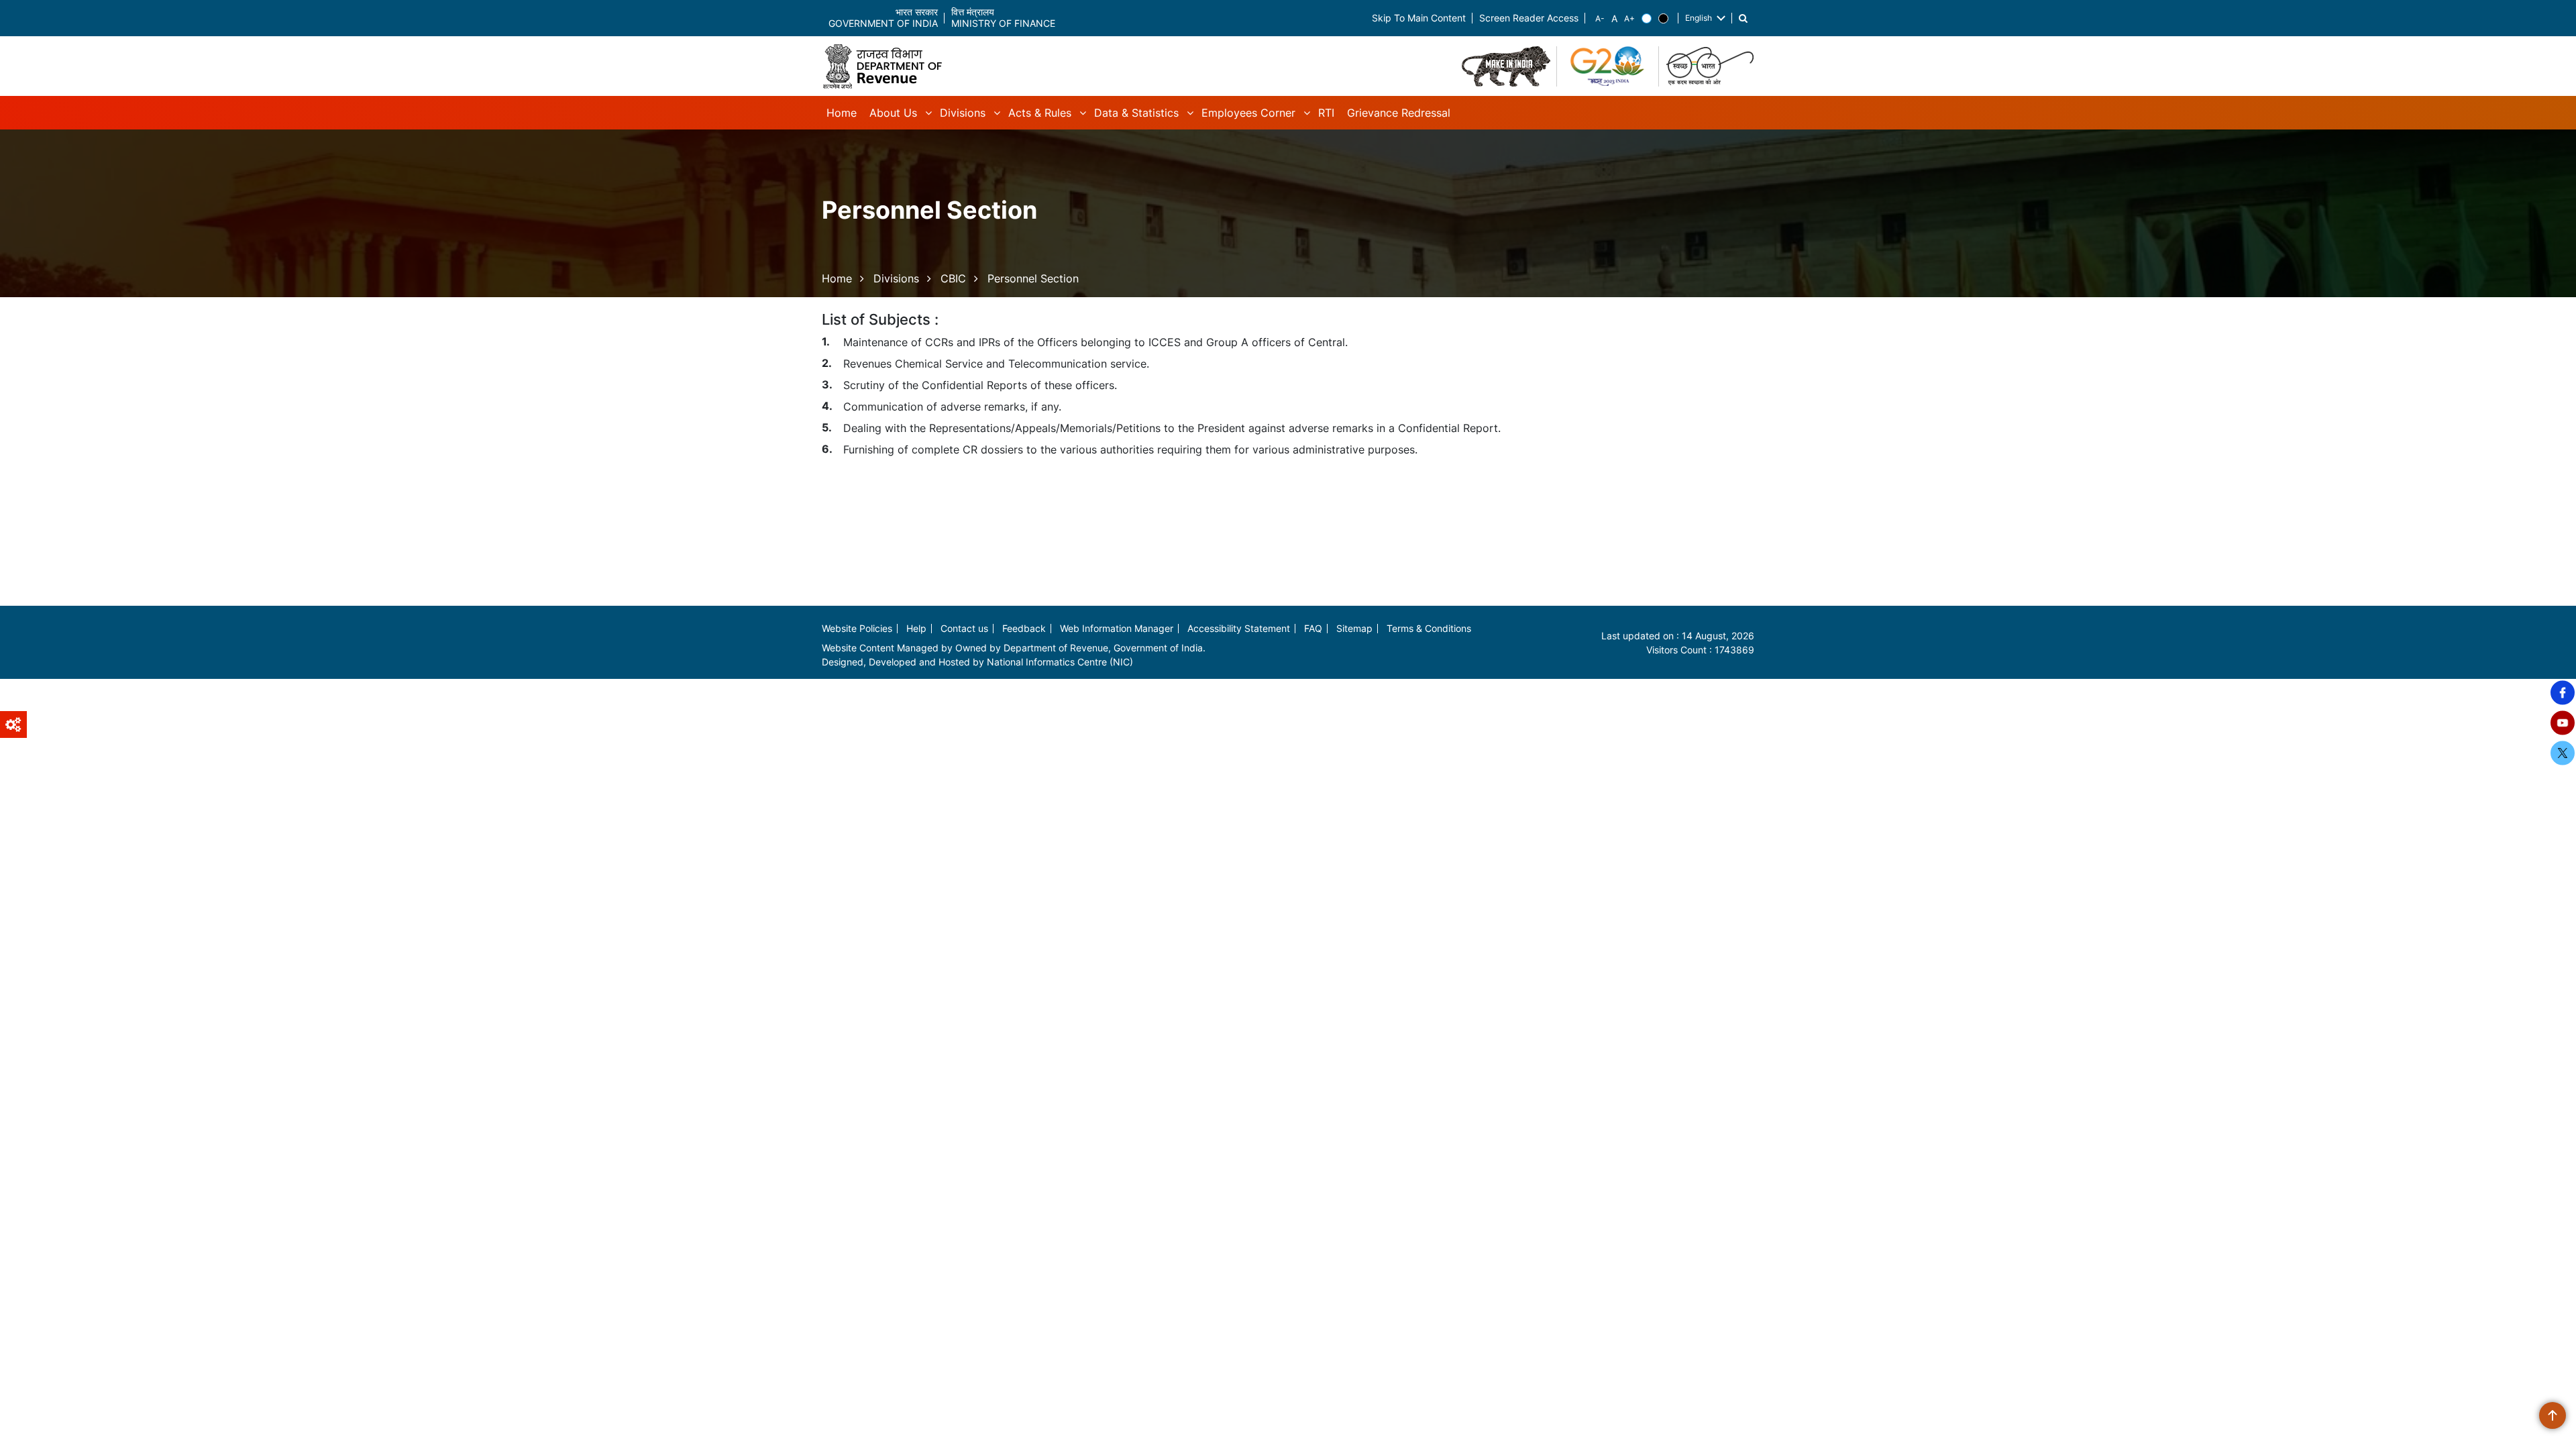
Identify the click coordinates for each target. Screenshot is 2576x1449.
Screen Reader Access (1529, 18)
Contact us (964, 628)
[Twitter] (2563, 753)
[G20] (1608, 66)
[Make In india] (1506, 66)
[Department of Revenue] (888, 66)
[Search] (1743, 18)
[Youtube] (2563, 723)
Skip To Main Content (1419, 18)
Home (837, 278)
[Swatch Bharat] (1710, 66)
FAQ (1313, 628)
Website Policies (857, 628)
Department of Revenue (1056, 648)
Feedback (1024, 628)
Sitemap (1354, 628)
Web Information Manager (1117, 628)
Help (916, 628)
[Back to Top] (2553, 1415)
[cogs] (13, 724)
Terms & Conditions (1429, 628)
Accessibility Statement (1239, 628)
